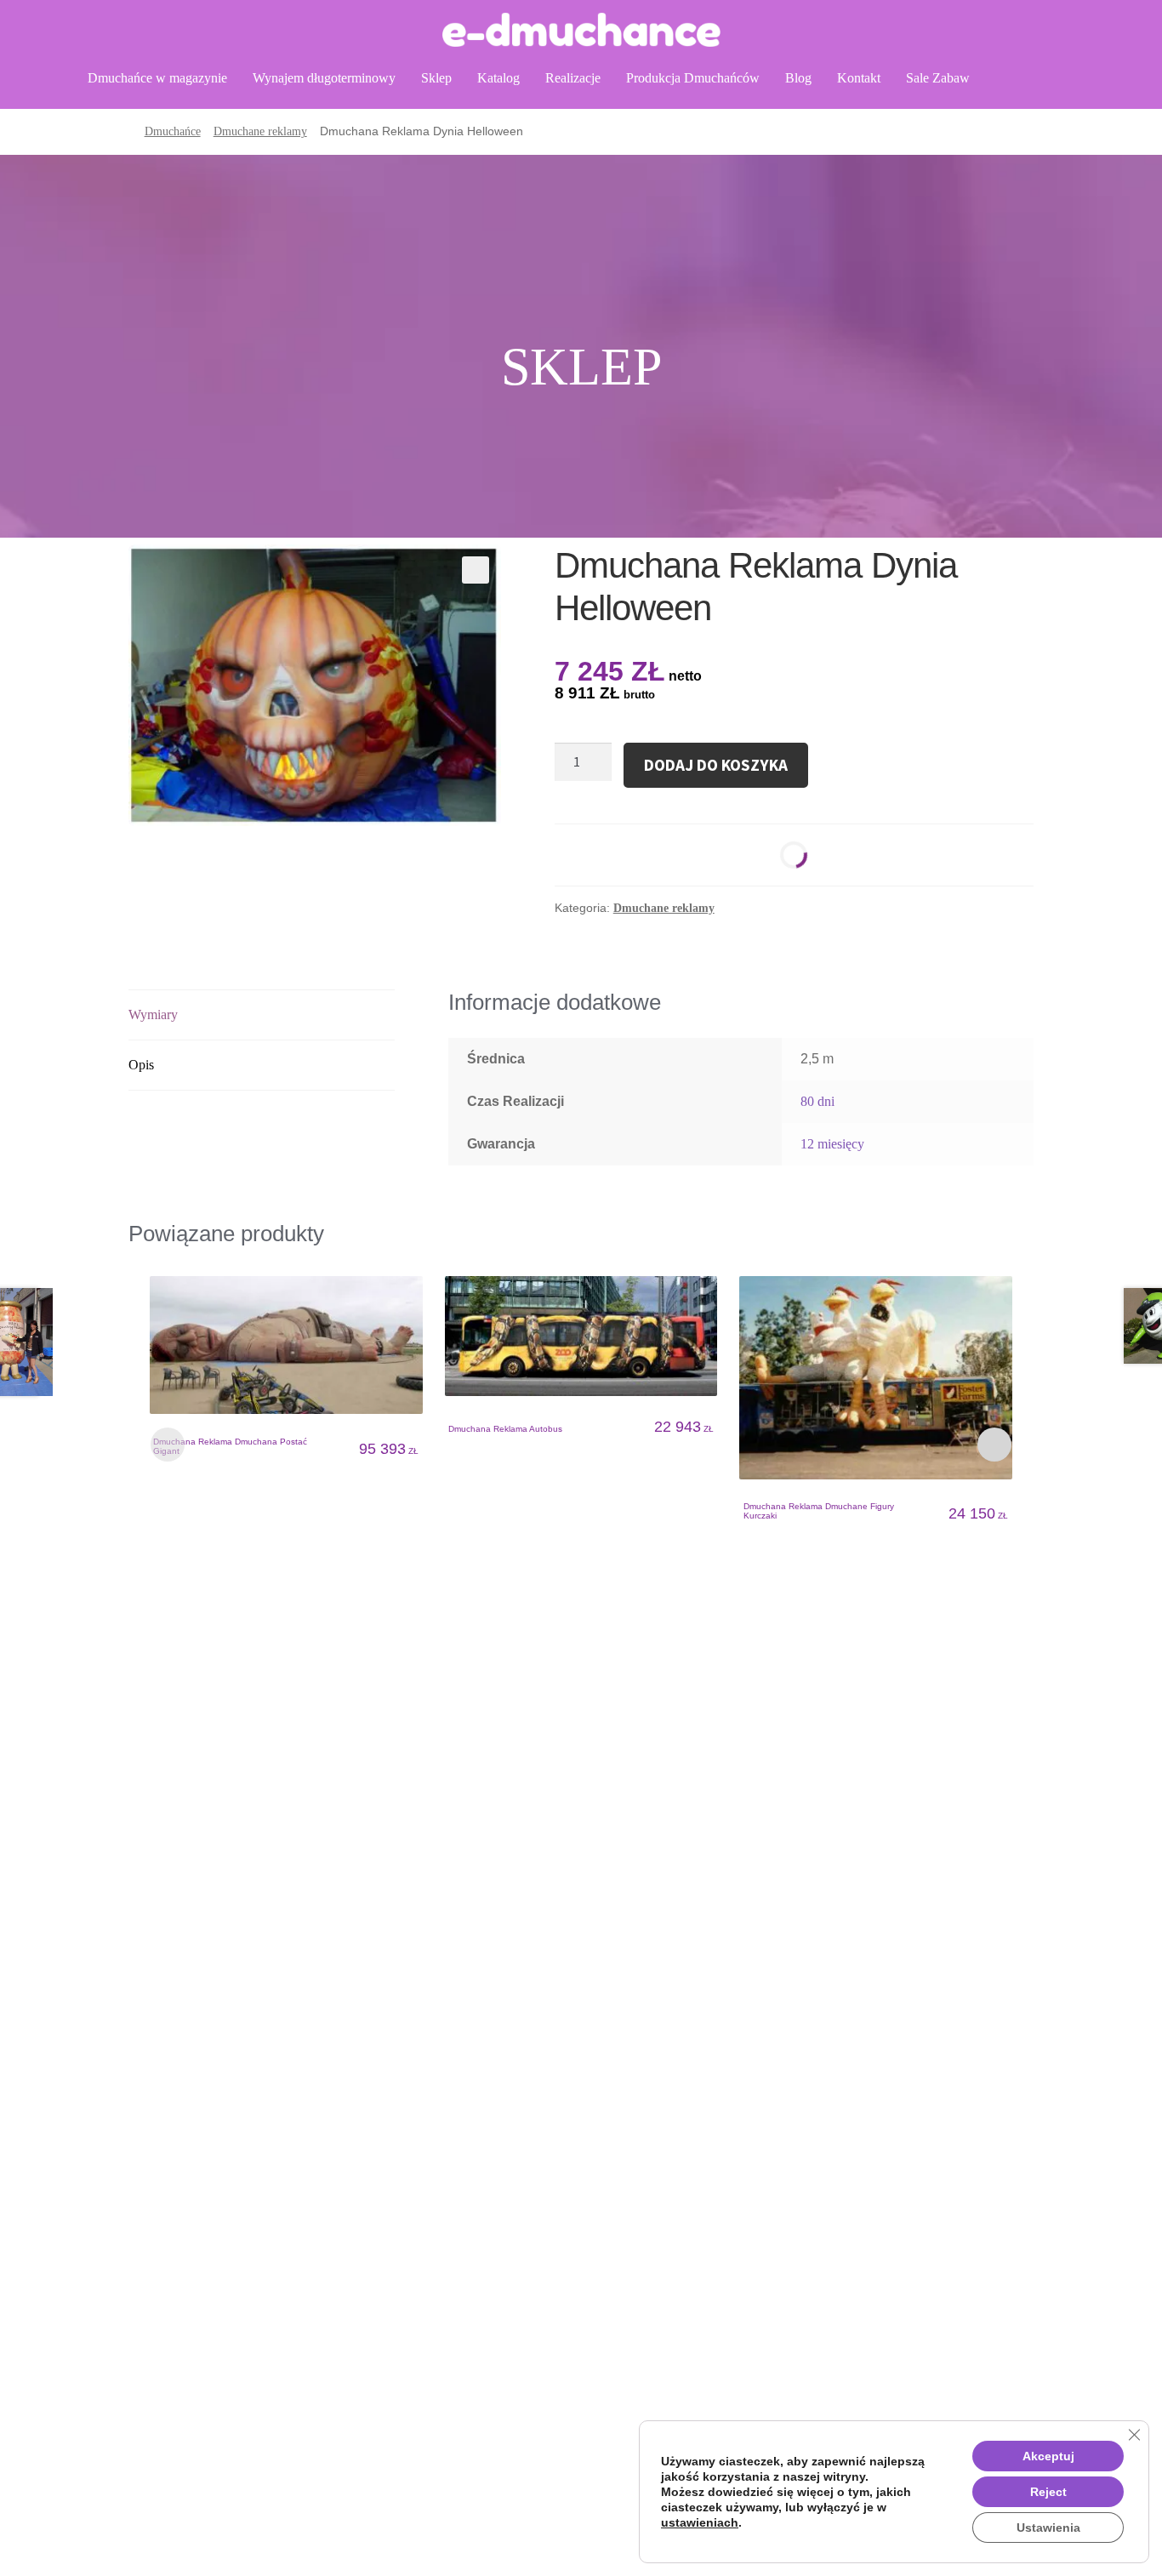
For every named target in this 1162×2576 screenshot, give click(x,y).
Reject (1048, 2492)
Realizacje (573, 78)
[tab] (262, 1015)
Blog (798, 78)
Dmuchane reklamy (260, 131)
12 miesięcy (832, 1144)
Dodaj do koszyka (716, 765)
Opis (141, 1065)
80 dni (817, 1101)
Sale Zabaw (938, 78)
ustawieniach (700, 2522)
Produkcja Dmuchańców (693, 78)
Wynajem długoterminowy (324, 78)
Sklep (436, 78)
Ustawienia (1048, 2528)
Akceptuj (1048, 2456)
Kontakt (859, 78)
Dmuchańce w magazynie (157, 78)
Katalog (498, 78)
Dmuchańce (173, 131)
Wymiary (153, 1014)
